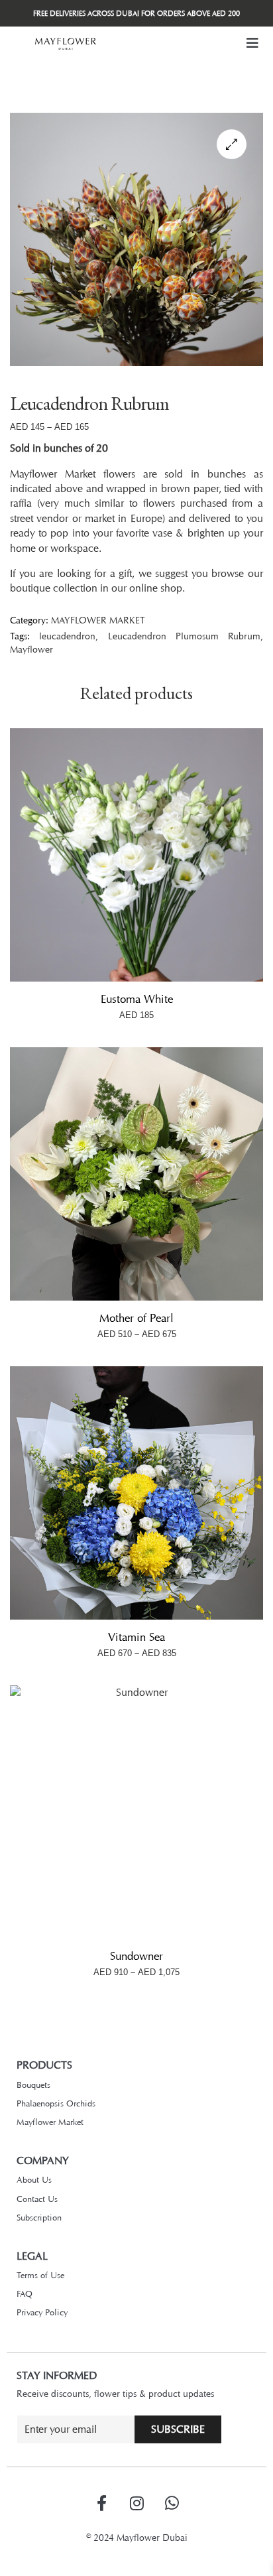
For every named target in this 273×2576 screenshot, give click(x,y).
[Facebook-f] (101, 2503)
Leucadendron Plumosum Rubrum (185, 636)
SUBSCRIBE (178, 2429)
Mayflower (31, 649)
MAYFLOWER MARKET (98, 620)
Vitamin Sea (136, 1637)
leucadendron (67, 636)
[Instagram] (136, 2503)
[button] (252, 43)
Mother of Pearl (136, 1318)
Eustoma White (137, 999)
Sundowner (136, 1956)
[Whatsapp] (172, 2503)
